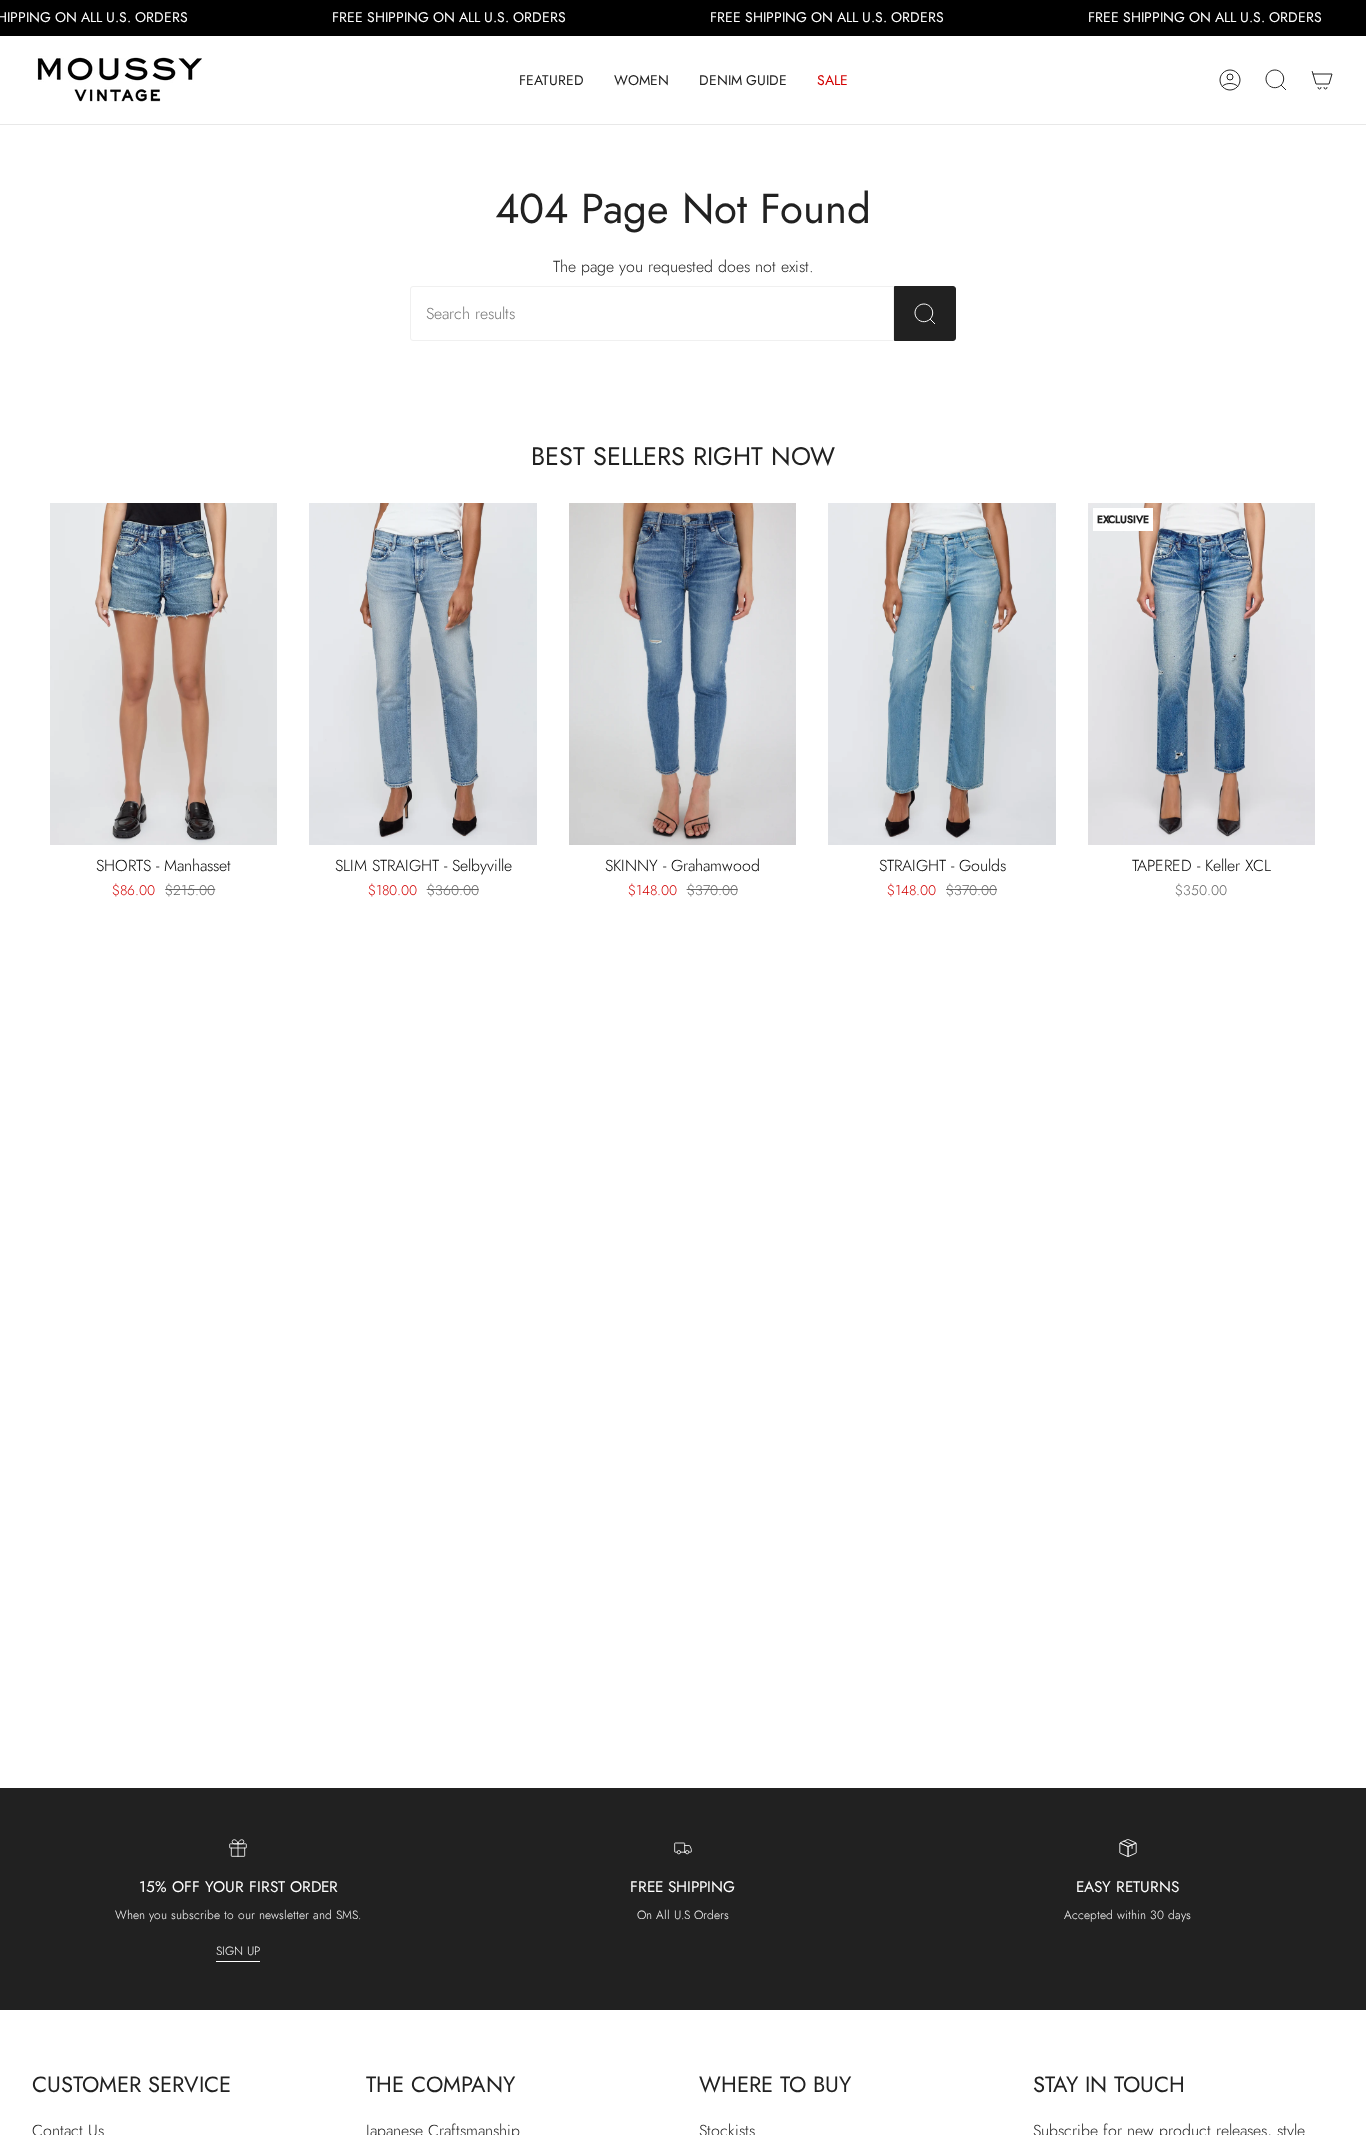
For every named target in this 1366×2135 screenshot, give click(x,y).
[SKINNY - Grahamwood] (682, 673)
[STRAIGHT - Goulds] (941, 673)
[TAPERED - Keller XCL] (1201, 673)
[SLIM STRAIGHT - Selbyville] (422, 673)
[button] (551, 80)
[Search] (925, 313)
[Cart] (1322, 80)
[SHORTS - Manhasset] (163, 673)
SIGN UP (238, 1951)
